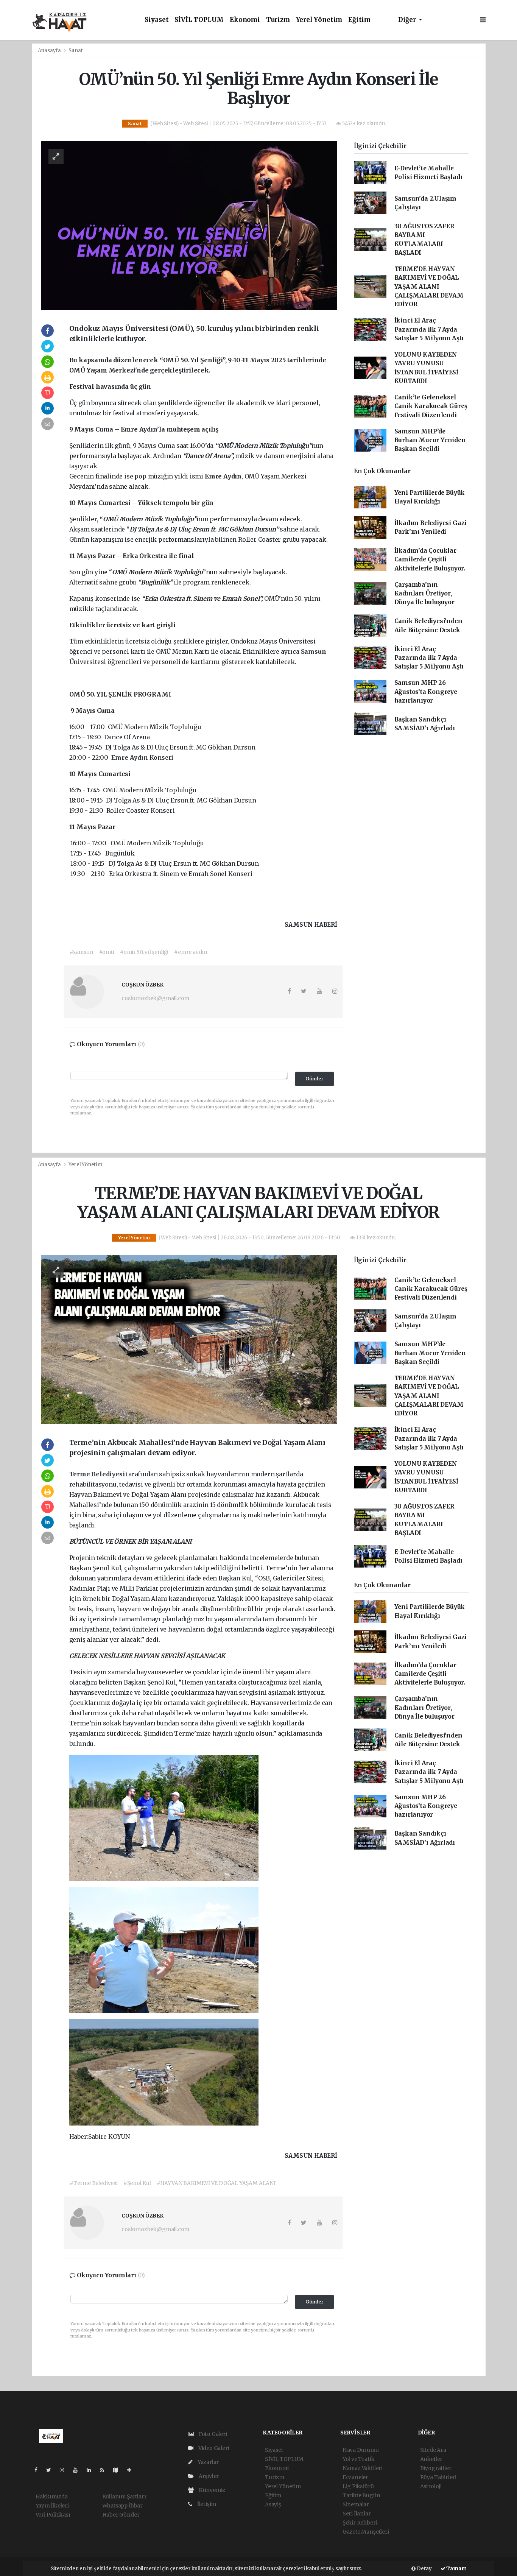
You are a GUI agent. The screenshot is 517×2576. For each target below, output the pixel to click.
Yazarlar (208, 2462)
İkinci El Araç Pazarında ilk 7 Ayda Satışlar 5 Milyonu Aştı (429, 329)
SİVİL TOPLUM (199, 20)
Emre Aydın (130, 757)
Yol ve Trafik (359, 2459)
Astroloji (431, 2486)
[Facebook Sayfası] (39, 2470)
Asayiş (273, 2504)
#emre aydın (191, 952)
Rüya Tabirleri (438, 2477)
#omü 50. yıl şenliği (144, 952)
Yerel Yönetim (319, 20)
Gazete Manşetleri (366, 2532)
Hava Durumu (361, 2450)
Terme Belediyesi (98, 1474)
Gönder (315, 1079)
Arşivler (208, 2476)
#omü (107, 952)
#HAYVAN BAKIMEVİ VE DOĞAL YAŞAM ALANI (216, 2183)
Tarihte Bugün (361, 2495)
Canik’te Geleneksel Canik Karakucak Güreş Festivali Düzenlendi (431, 406)
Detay (424, 2569)
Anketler (431, 2459)
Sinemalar (356, 2504)
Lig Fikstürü (358, 2486)
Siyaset (157, 20)
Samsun (314, 651)
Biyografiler (436, 2468)
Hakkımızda (52, 2497)
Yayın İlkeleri (52, 2506)
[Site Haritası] (118, 2470)
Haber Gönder (121, 2515)
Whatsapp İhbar (122, 2506)
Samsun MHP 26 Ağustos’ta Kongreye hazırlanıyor (426, 692)
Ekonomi (245, 20)
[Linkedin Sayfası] (92, 2470)
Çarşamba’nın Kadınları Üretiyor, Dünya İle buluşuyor (424, 594)
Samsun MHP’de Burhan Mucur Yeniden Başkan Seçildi (430, 440)
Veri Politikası (53, 2515)
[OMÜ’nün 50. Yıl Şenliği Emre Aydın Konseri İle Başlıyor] (189, 225)
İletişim (206, 2504)
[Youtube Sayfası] (78, 2470)
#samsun (82, 952)
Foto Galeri (212, 2434)
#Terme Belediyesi (94, 2183)
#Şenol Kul (137, 2183)
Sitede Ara (433, 2450)
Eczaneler (355, 2477)
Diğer (408, 20)
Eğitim (359, 20)
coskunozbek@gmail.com (155, 998)
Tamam (456, 2569)
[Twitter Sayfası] (52, 2470)
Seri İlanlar (357, 2514)
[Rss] (105, 2470)
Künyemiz (211, 2490)
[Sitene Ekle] (132, 2470)
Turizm (278, 20)
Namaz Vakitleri (363, 2468)
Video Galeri (213, 2448)
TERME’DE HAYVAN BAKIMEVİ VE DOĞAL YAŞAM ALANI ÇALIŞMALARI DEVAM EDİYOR (429, 287)
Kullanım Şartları (124, 2497)
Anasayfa (50, 51)
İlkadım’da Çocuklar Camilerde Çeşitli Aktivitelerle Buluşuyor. (430, 559)
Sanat (76, 51)
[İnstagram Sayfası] (65, 2470)
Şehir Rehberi (360, 2523)
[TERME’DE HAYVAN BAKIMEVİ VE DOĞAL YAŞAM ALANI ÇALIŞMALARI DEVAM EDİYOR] (189, 1339)
